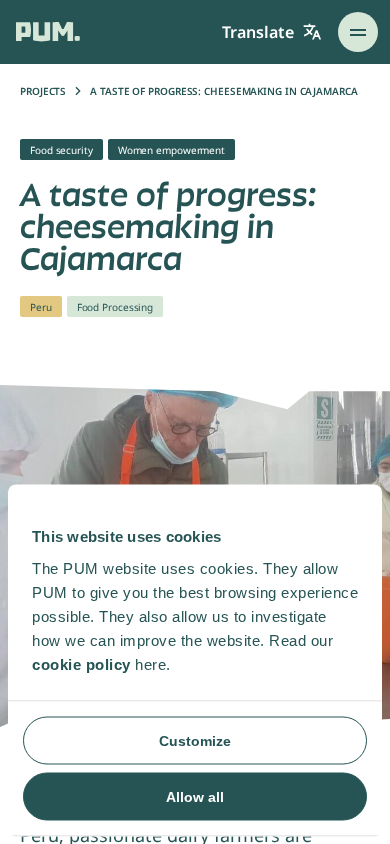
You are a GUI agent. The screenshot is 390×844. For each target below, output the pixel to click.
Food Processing (115, 307)
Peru (41, 307)
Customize (195, 740)
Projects (43, 91)
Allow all (195, 796)
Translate (258, 32)
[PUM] (48, 31)
